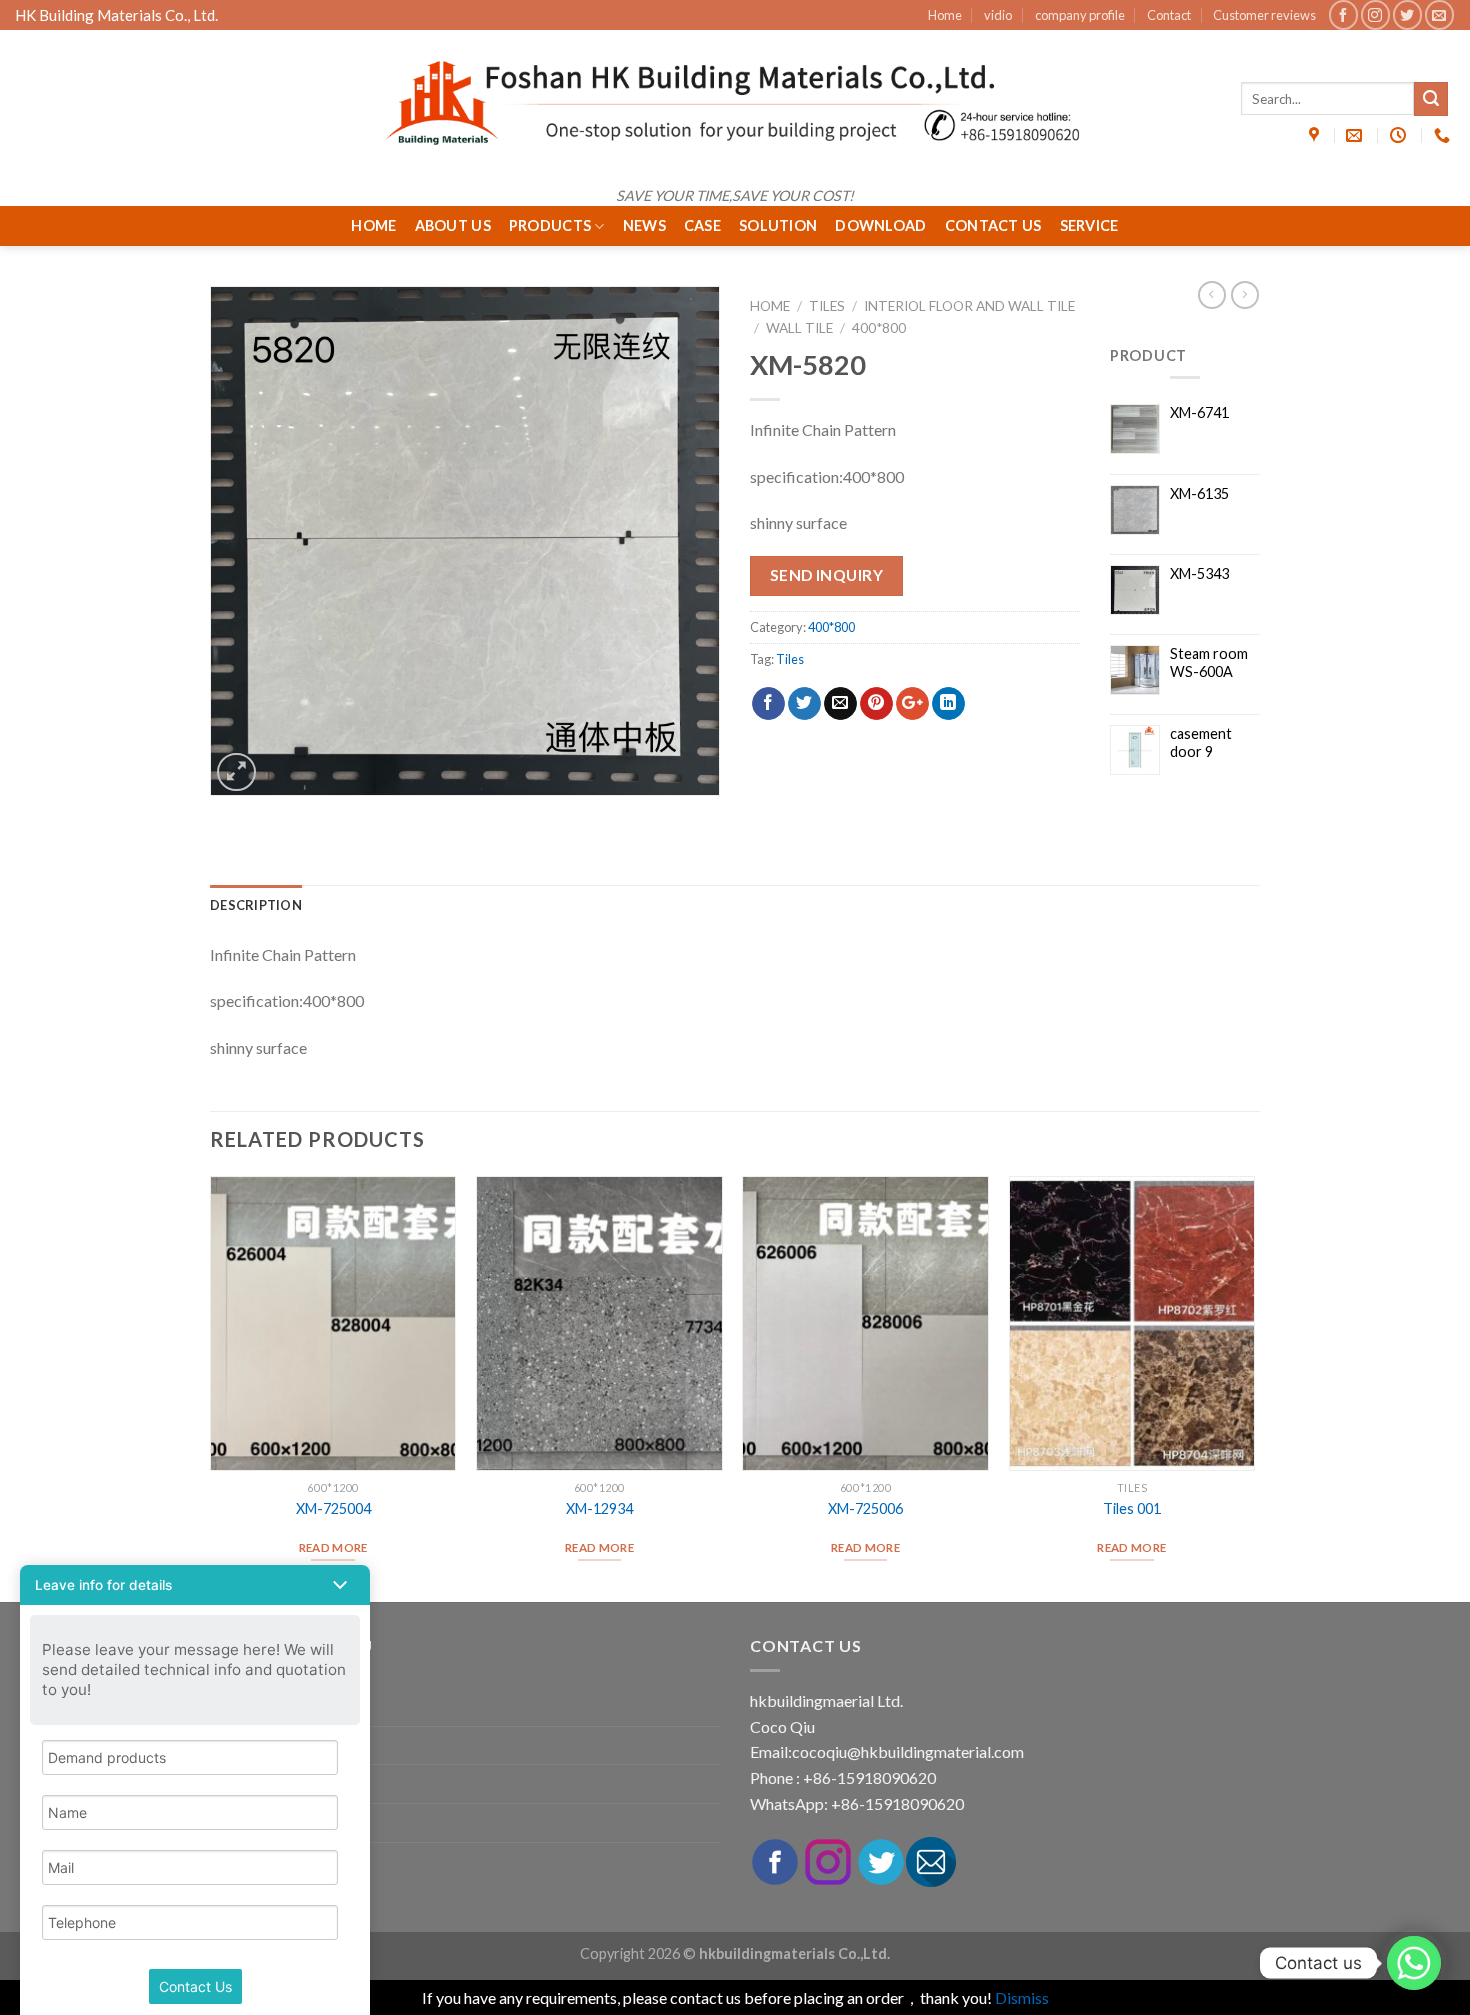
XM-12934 (599, 1508)
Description (256, 905)
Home (945, 15)
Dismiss (1022, 1997)
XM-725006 (865, 1508)
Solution (778, 225)
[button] (195, 1585)
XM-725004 (333, 1508)
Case (702, 225)
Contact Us (993, 225)
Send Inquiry (827, 575)
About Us (453, 225)
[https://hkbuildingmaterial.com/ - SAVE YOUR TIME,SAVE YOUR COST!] (735, 103)
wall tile (799, 328)
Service (1089, 225)
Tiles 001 (1132, 1508)
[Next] (1254, 1387)
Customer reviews (1264, 15)
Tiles (827, 306)
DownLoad (880, 225)
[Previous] (211, 1387)
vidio (998, 15)
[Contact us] (1414, 1963)
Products (550, 225)
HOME (373, 225)
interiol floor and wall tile (969, 306)
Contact (1169, 15)
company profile (1080, 15)
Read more (333, 1547)
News (644, 225)
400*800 (879, 328)
